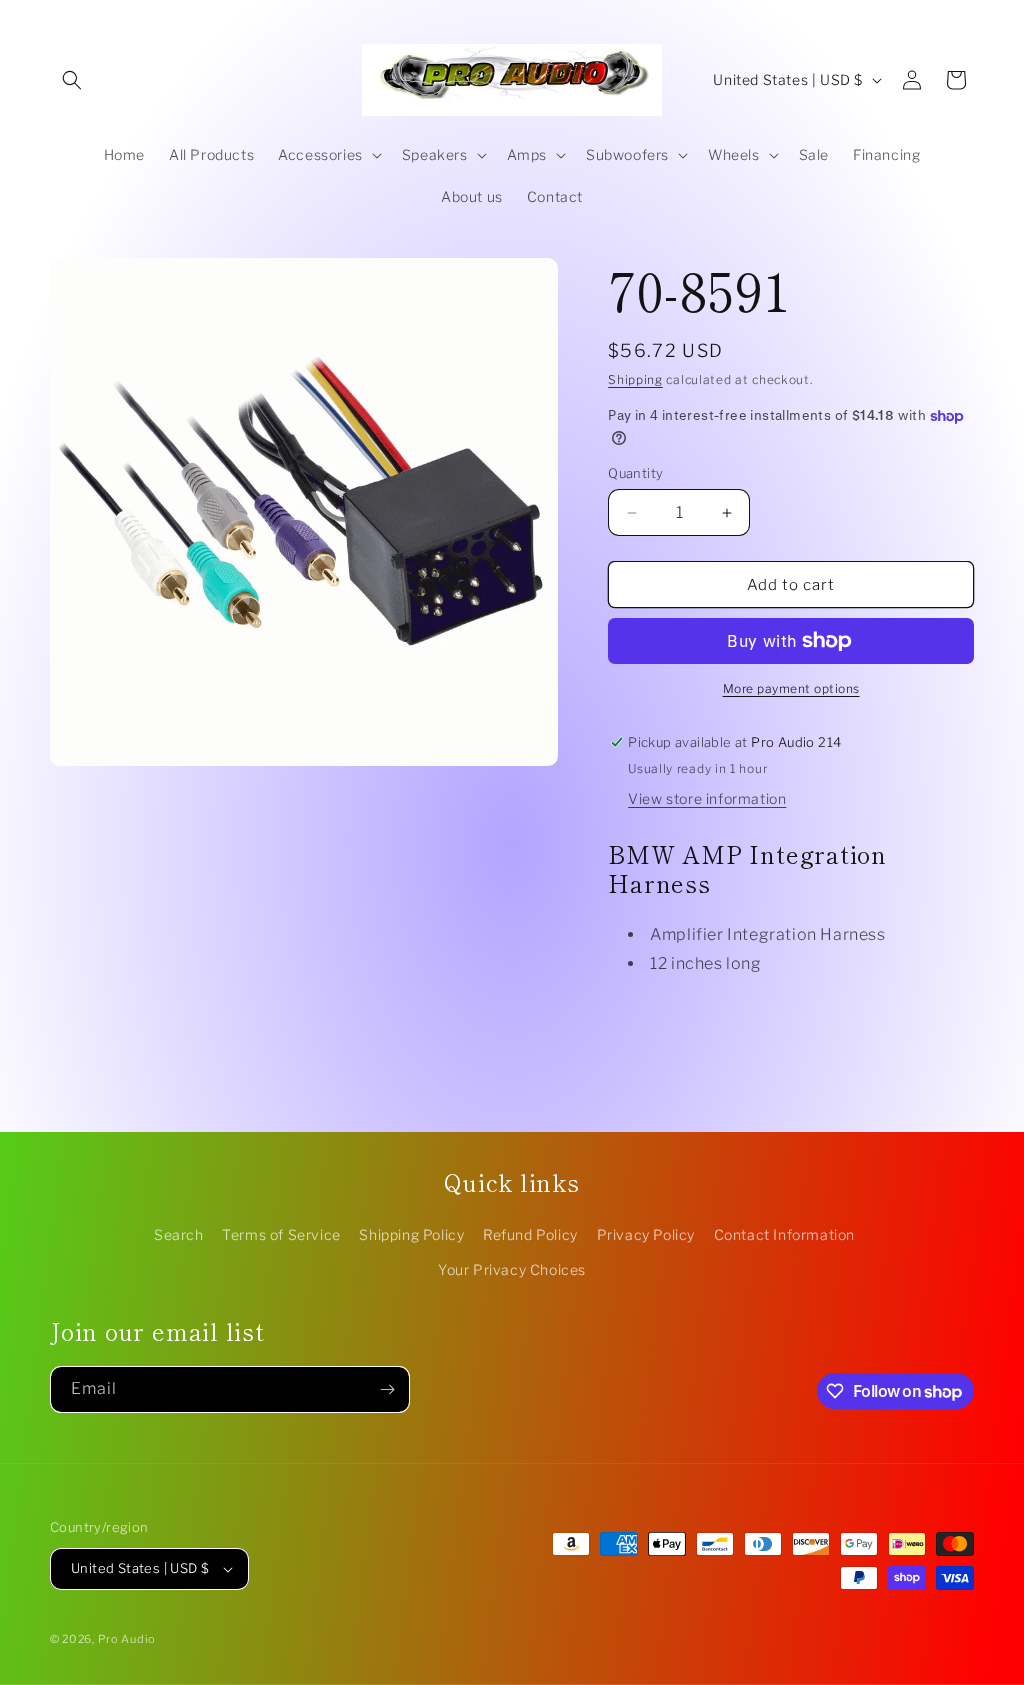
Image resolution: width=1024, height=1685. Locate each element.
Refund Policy (530, 1234)
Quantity (635, 473)
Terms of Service (281, 1234)
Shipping (635, 379)
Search (179, 1234)
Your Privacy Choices (512, 1269)
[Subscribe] (387, 1389)
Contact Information (784, 1234)
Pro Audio (127, 1639)
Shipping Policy (411, 1234)
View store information (707, 798)
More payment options (791, 688)
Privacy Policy (646, 1234)
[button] (72, 80)
